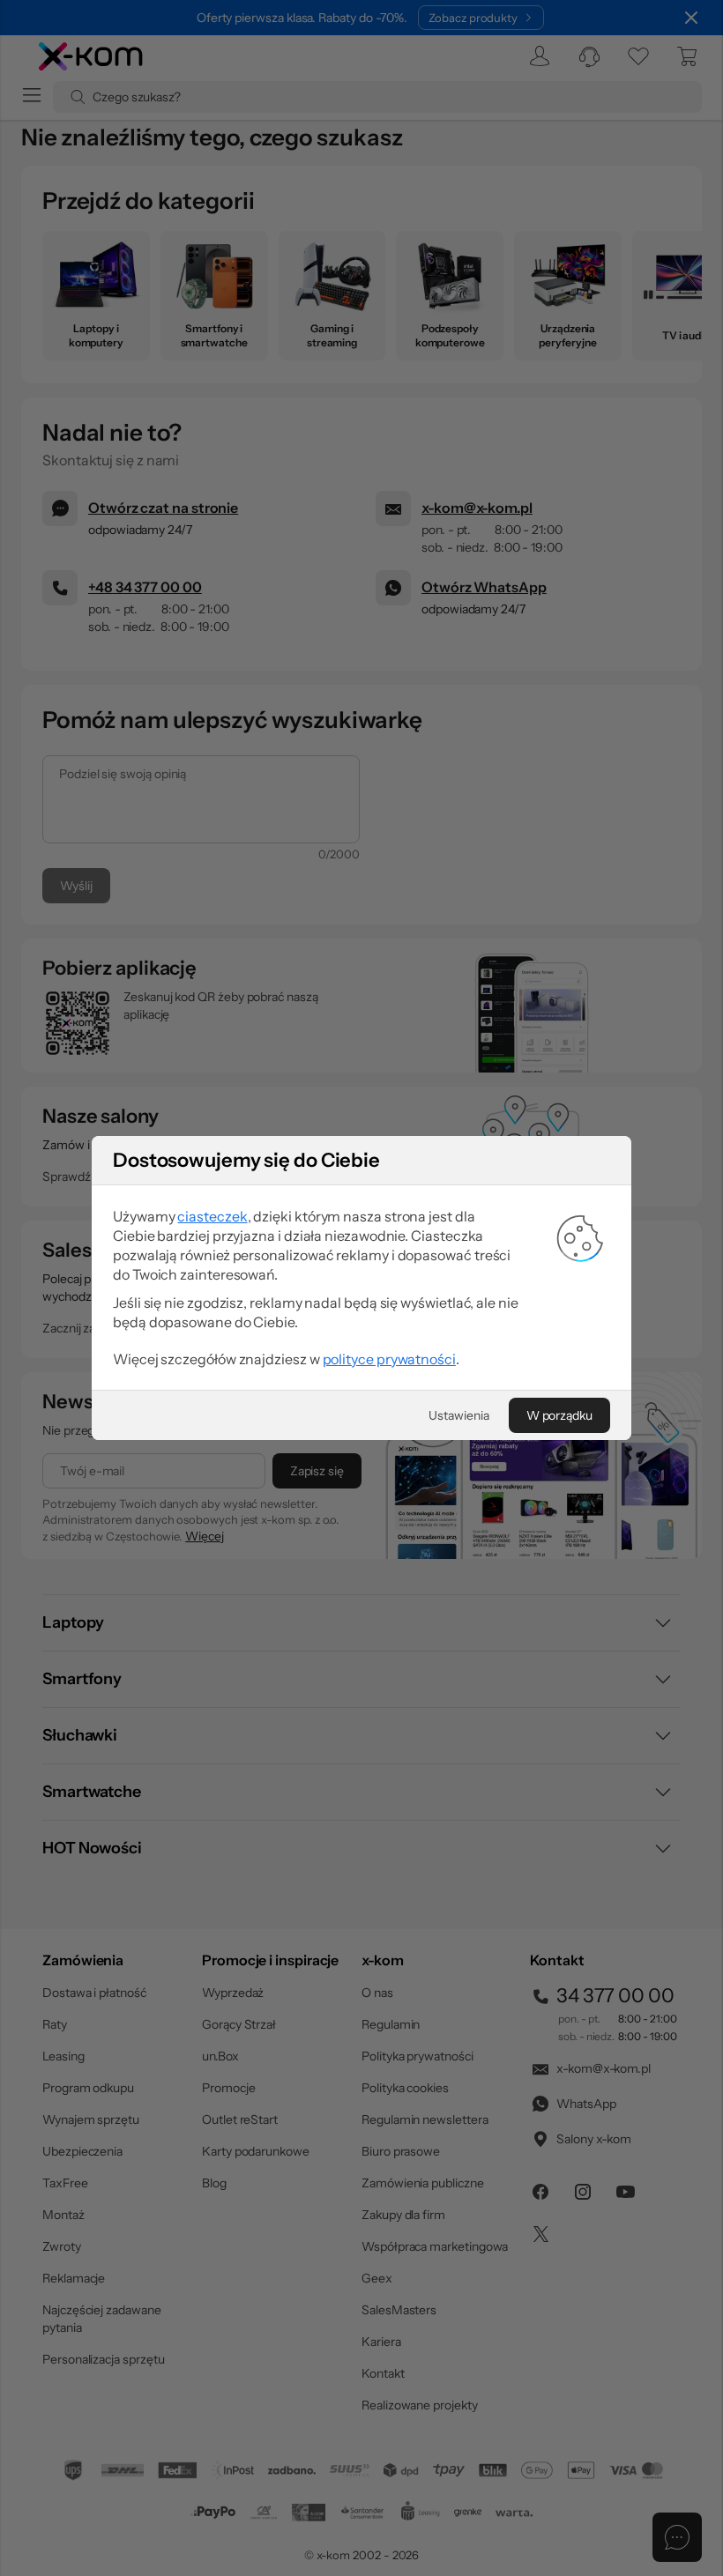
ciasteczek (212, 1216)
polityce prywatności (389, 1359)
